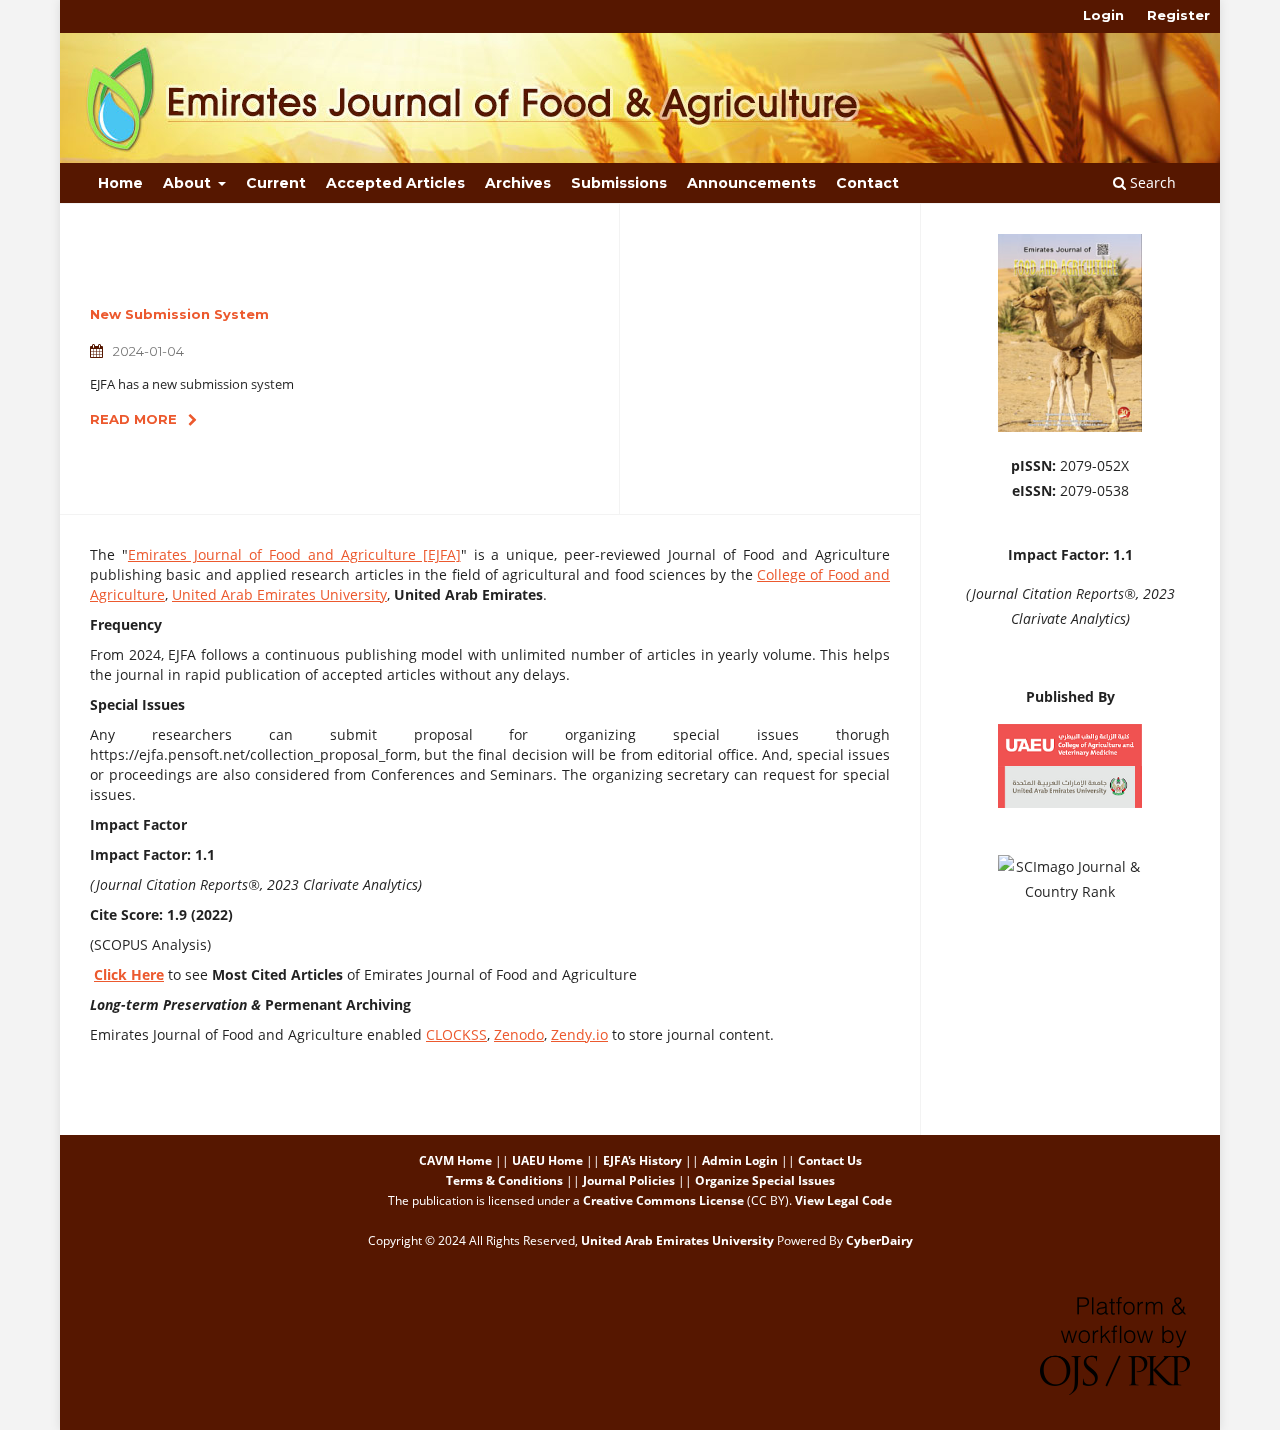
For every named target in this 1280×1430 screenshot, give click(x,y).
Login (1103, 15)
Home (120, 183)
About (189, 183)
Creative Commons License (663, 1200)
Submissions (619, 183)
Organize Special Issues (765, 1180)
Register (1178, 15)
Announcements (751, 183)
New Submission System (179, 314)
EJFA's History (642, 1160)
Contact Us (830, 1160)
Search (1151, 182)
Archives (518, 183)
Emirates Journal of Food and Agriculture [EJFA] (294, 554)
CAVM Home (455, 1160)
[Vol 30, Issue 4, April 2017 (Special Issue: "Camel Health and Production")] (1070, 426)
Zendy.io (579, 1034)
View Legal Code (843, 1200)
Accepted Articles (395, 183)
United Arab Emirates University (279, 594)
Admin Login (740, 1160)
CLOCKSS (456, 1034)
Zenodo (519, 1034)
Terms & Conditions (504, 1180)
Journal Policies (629, 1180)
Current (276, 183)
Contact (867, 183)
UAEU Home (547, 1160)
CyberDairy (879, 1240)
